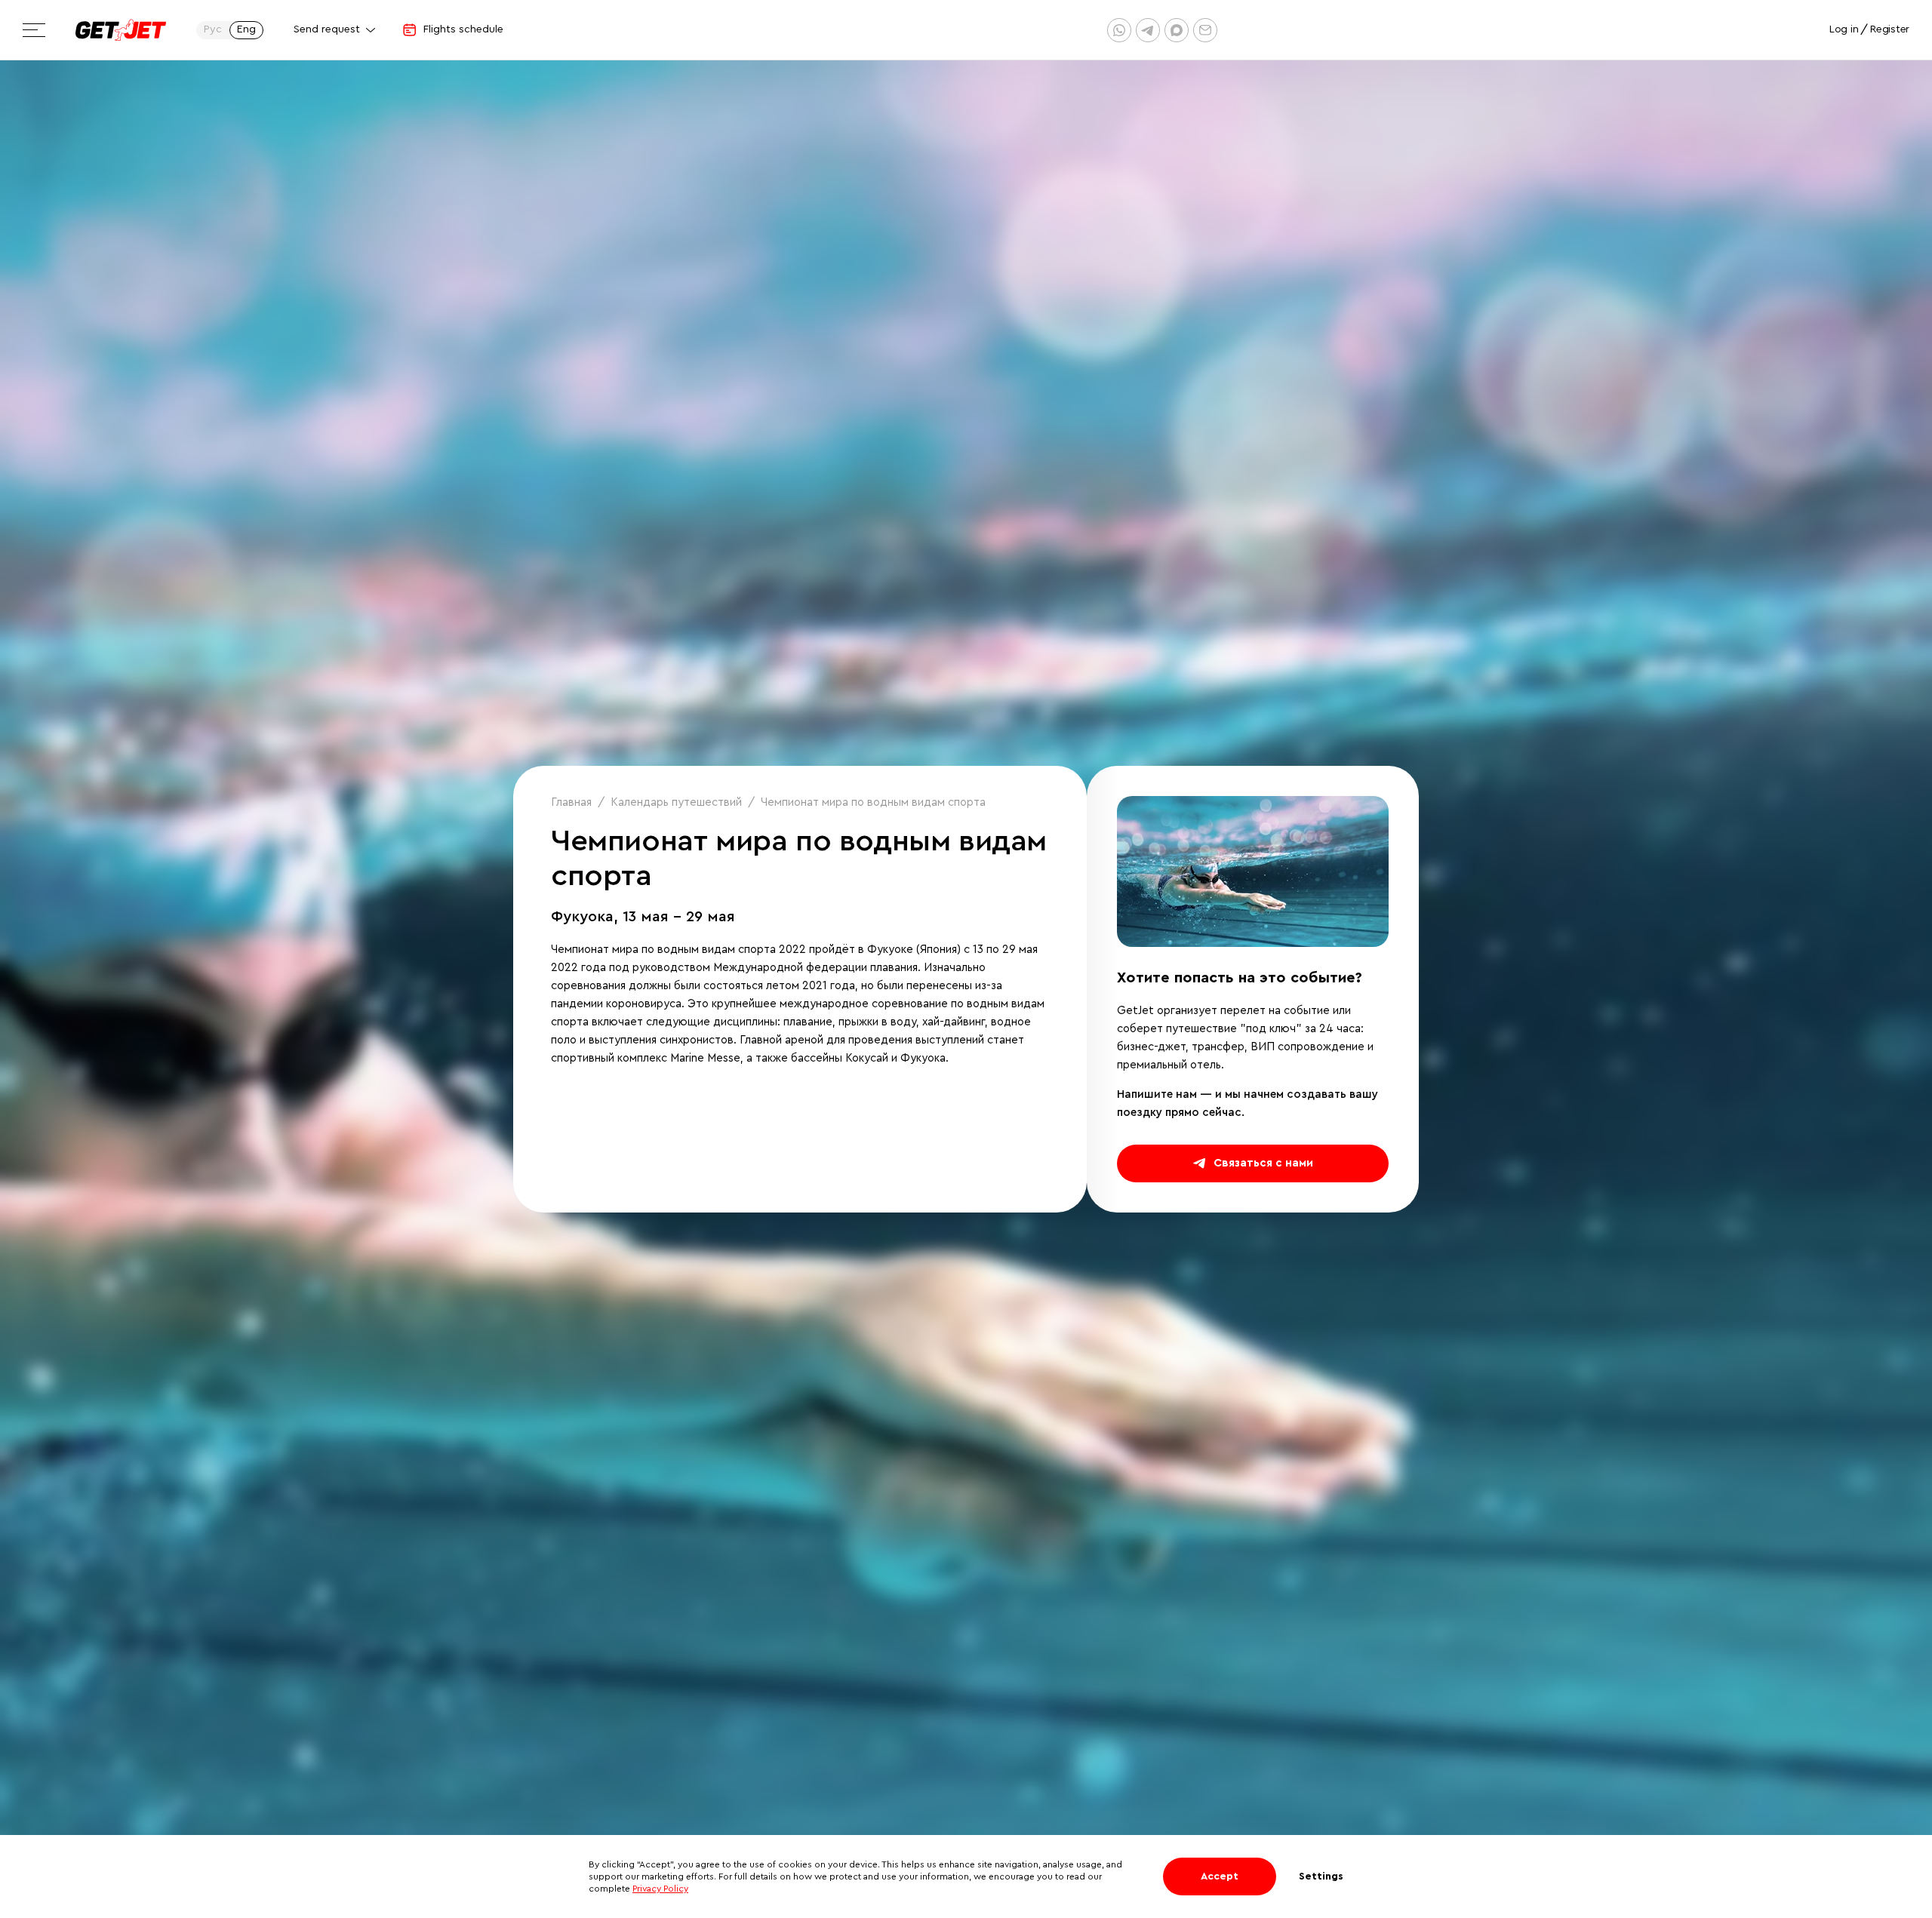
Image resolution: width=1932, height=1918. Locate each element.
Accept (1220, 1877)
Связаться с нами (1263, 1163)
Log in (1844, 29)
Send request (327, 29)
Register (1890, 29)
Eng (246, 29)
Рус (213, 29)
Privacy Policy (660, 1889)
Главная (571, 802)
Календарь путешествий (676, 802)
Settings (1321, 1877)
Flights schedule (463, 29)
